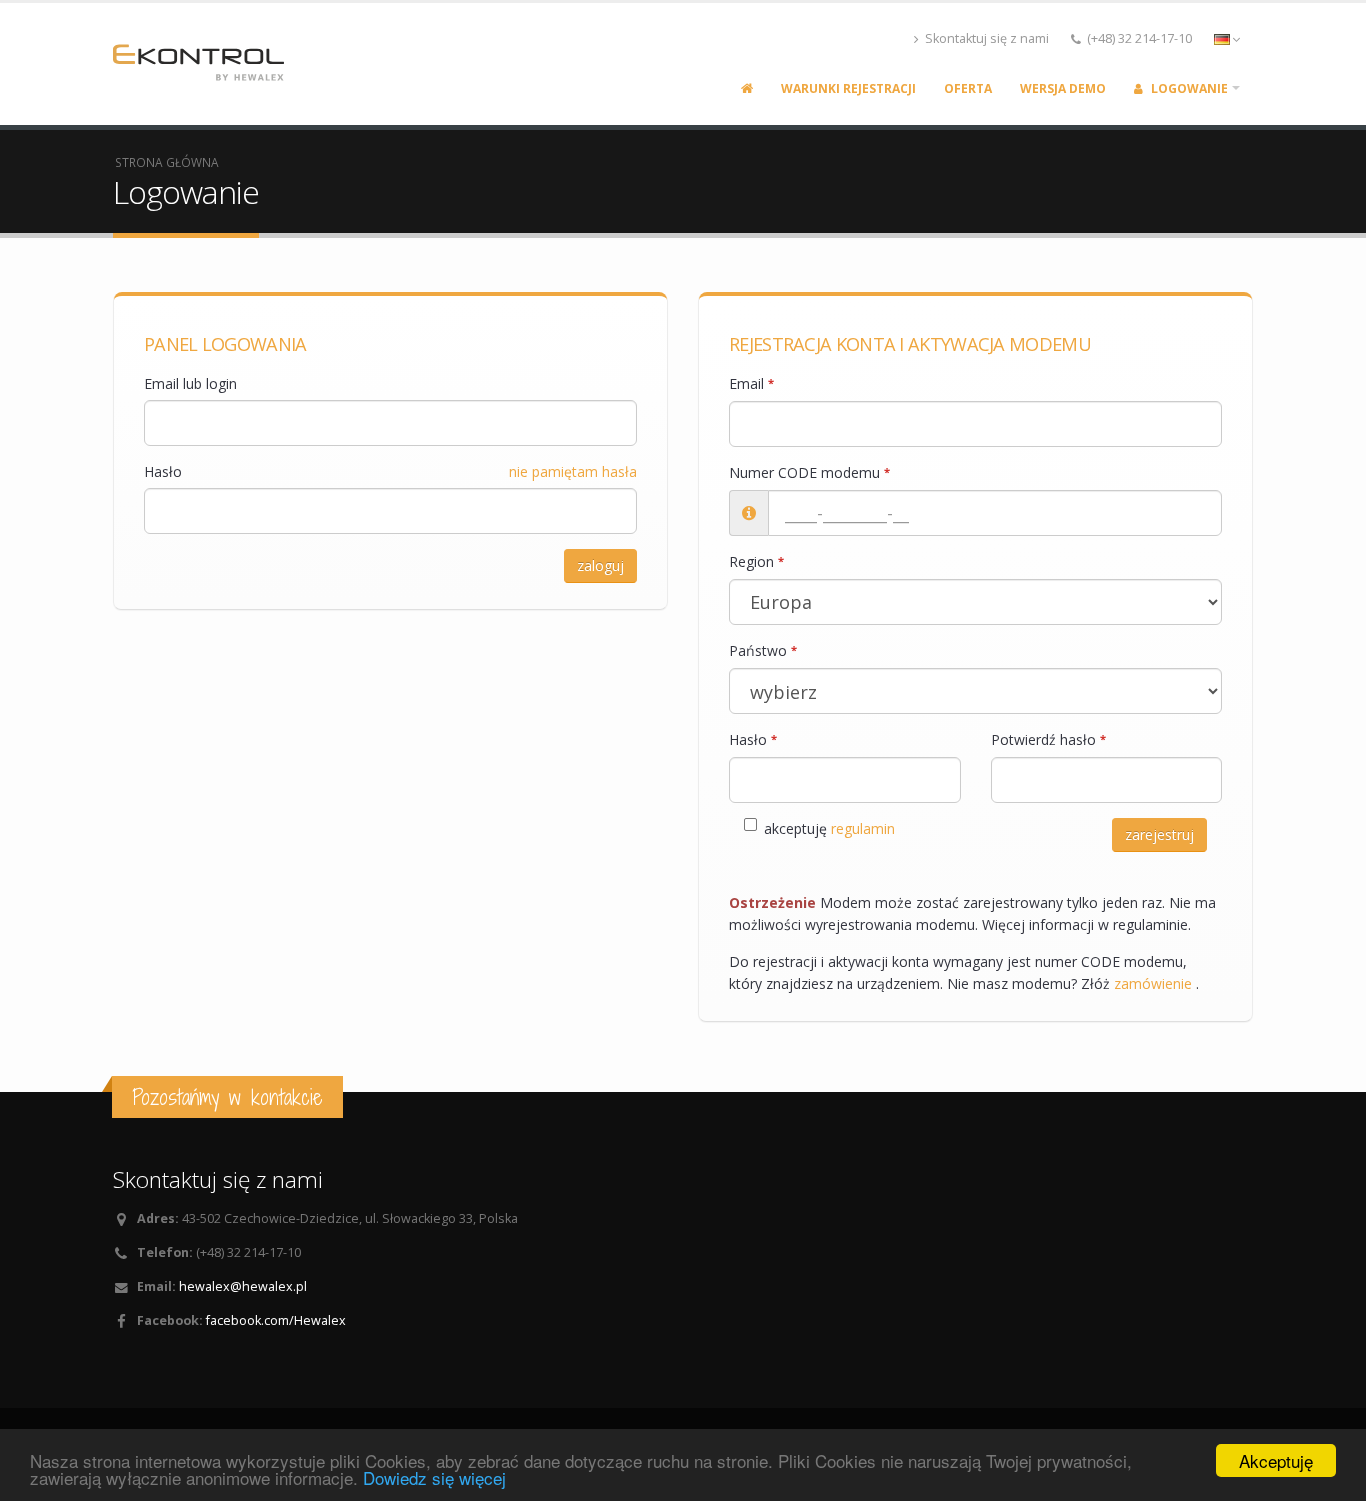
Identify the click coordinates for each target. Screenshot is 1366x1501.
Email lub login (190, 383)
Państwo (763, 650)
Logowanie (1188, 88)
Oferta (968, 88)
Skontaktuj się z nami (985, 38)
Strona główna (167, 162)
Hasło (163, 471)
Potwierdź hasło (1048, 739)
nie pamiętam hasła (573, 471)
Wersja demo (1063, 88)
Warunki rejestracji (848, 88)
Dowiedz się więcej (434, 1477)
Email (751, 383)
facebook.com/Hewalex (276, 1320)
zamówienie (1155, 983)
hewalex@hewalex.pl (243, 1286)
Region (756, 561)
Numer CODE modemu (809, 472)
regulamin (863, 828)
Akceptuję (1276, 1460)
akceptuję (829, 828)
